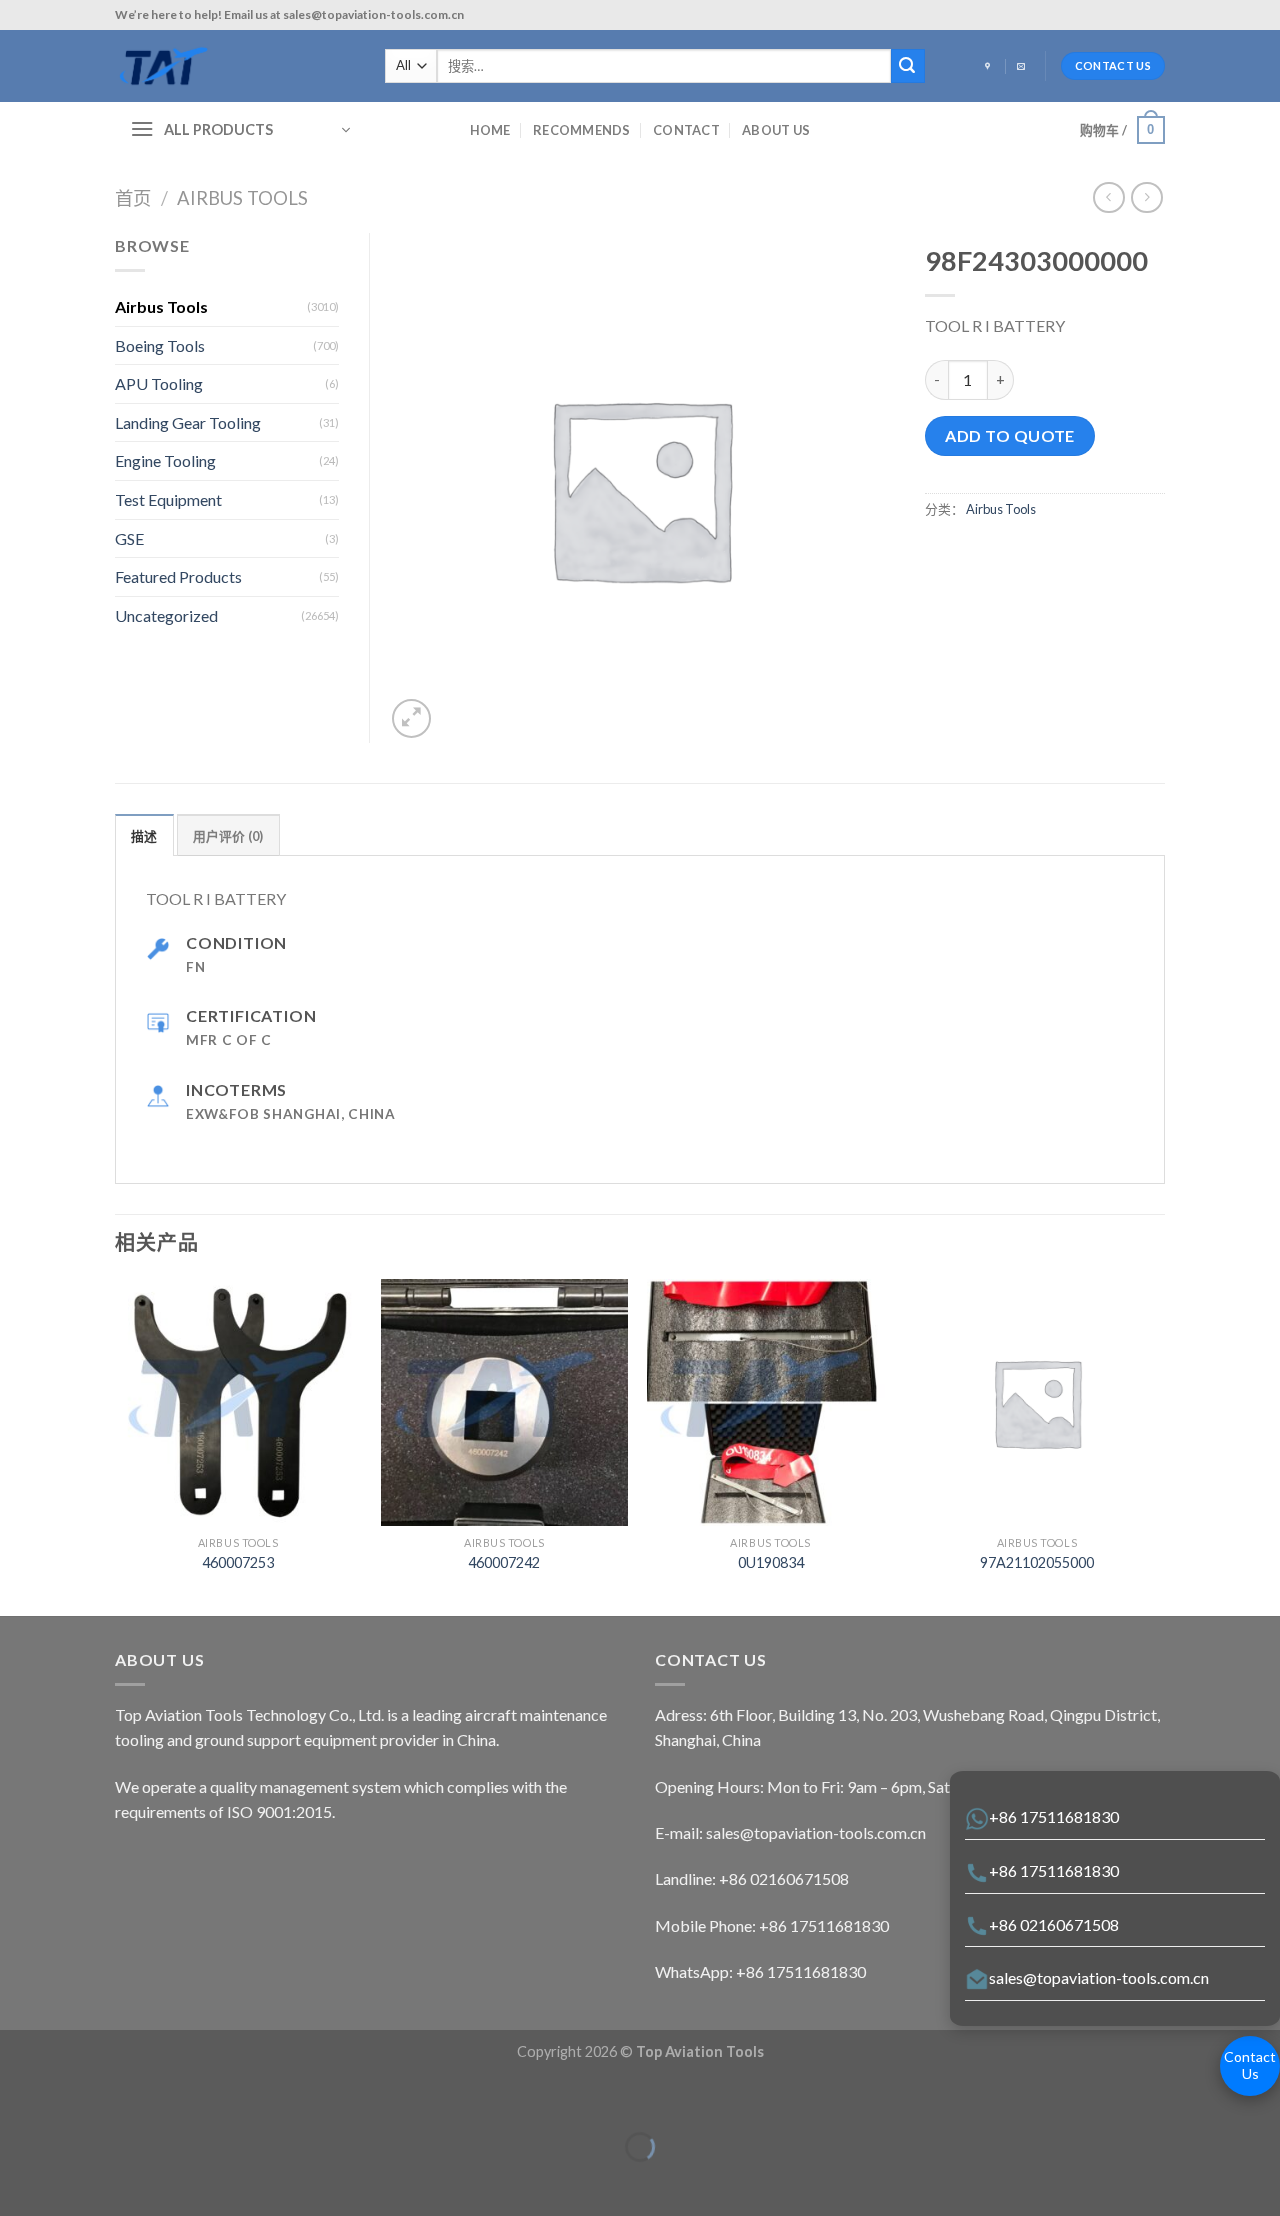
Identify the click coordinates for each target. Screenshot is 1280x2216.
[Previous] (116, 1445)
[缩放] (77, 2097)
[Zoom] (411, 718)
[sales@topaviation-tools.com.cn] (1023, 67)
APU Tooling (159, 383)
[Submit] (908, 66)
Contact (686, 130)
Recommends (582, 130)
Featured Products (178, 576)
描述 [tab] (144, 836)
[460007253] (238, 1402)
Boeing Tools (160, 345)
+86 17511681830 (1054, 1816)
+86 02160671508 (1054, 1924)
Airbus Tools (242, 198)
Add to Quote (1010, 435)
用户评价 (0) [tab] (228, 836)
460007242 (504, 1562)
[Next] (1159, 1445)
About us (776, 130)
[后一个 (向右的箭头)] (77, 2181)
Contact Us (1250, 2065)
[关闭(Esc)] (19, 2097)
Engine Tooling (165, 460)
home (490, 130)
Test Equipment (168, 499)
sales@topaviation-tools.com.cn (1099, 1977)
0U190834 (771, 1562)
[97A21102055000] (1037, 1402)
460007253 (238, 1562)
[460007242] (504, 1402)
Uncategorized (166, 615)
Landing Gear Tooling (188, 422)
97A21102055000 (1037, 1562)
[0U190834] (770, 1402)
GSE (129, 538)
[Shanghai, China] (990, 67)
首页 (133, 198)
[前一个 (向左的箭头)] (19, 2181)
